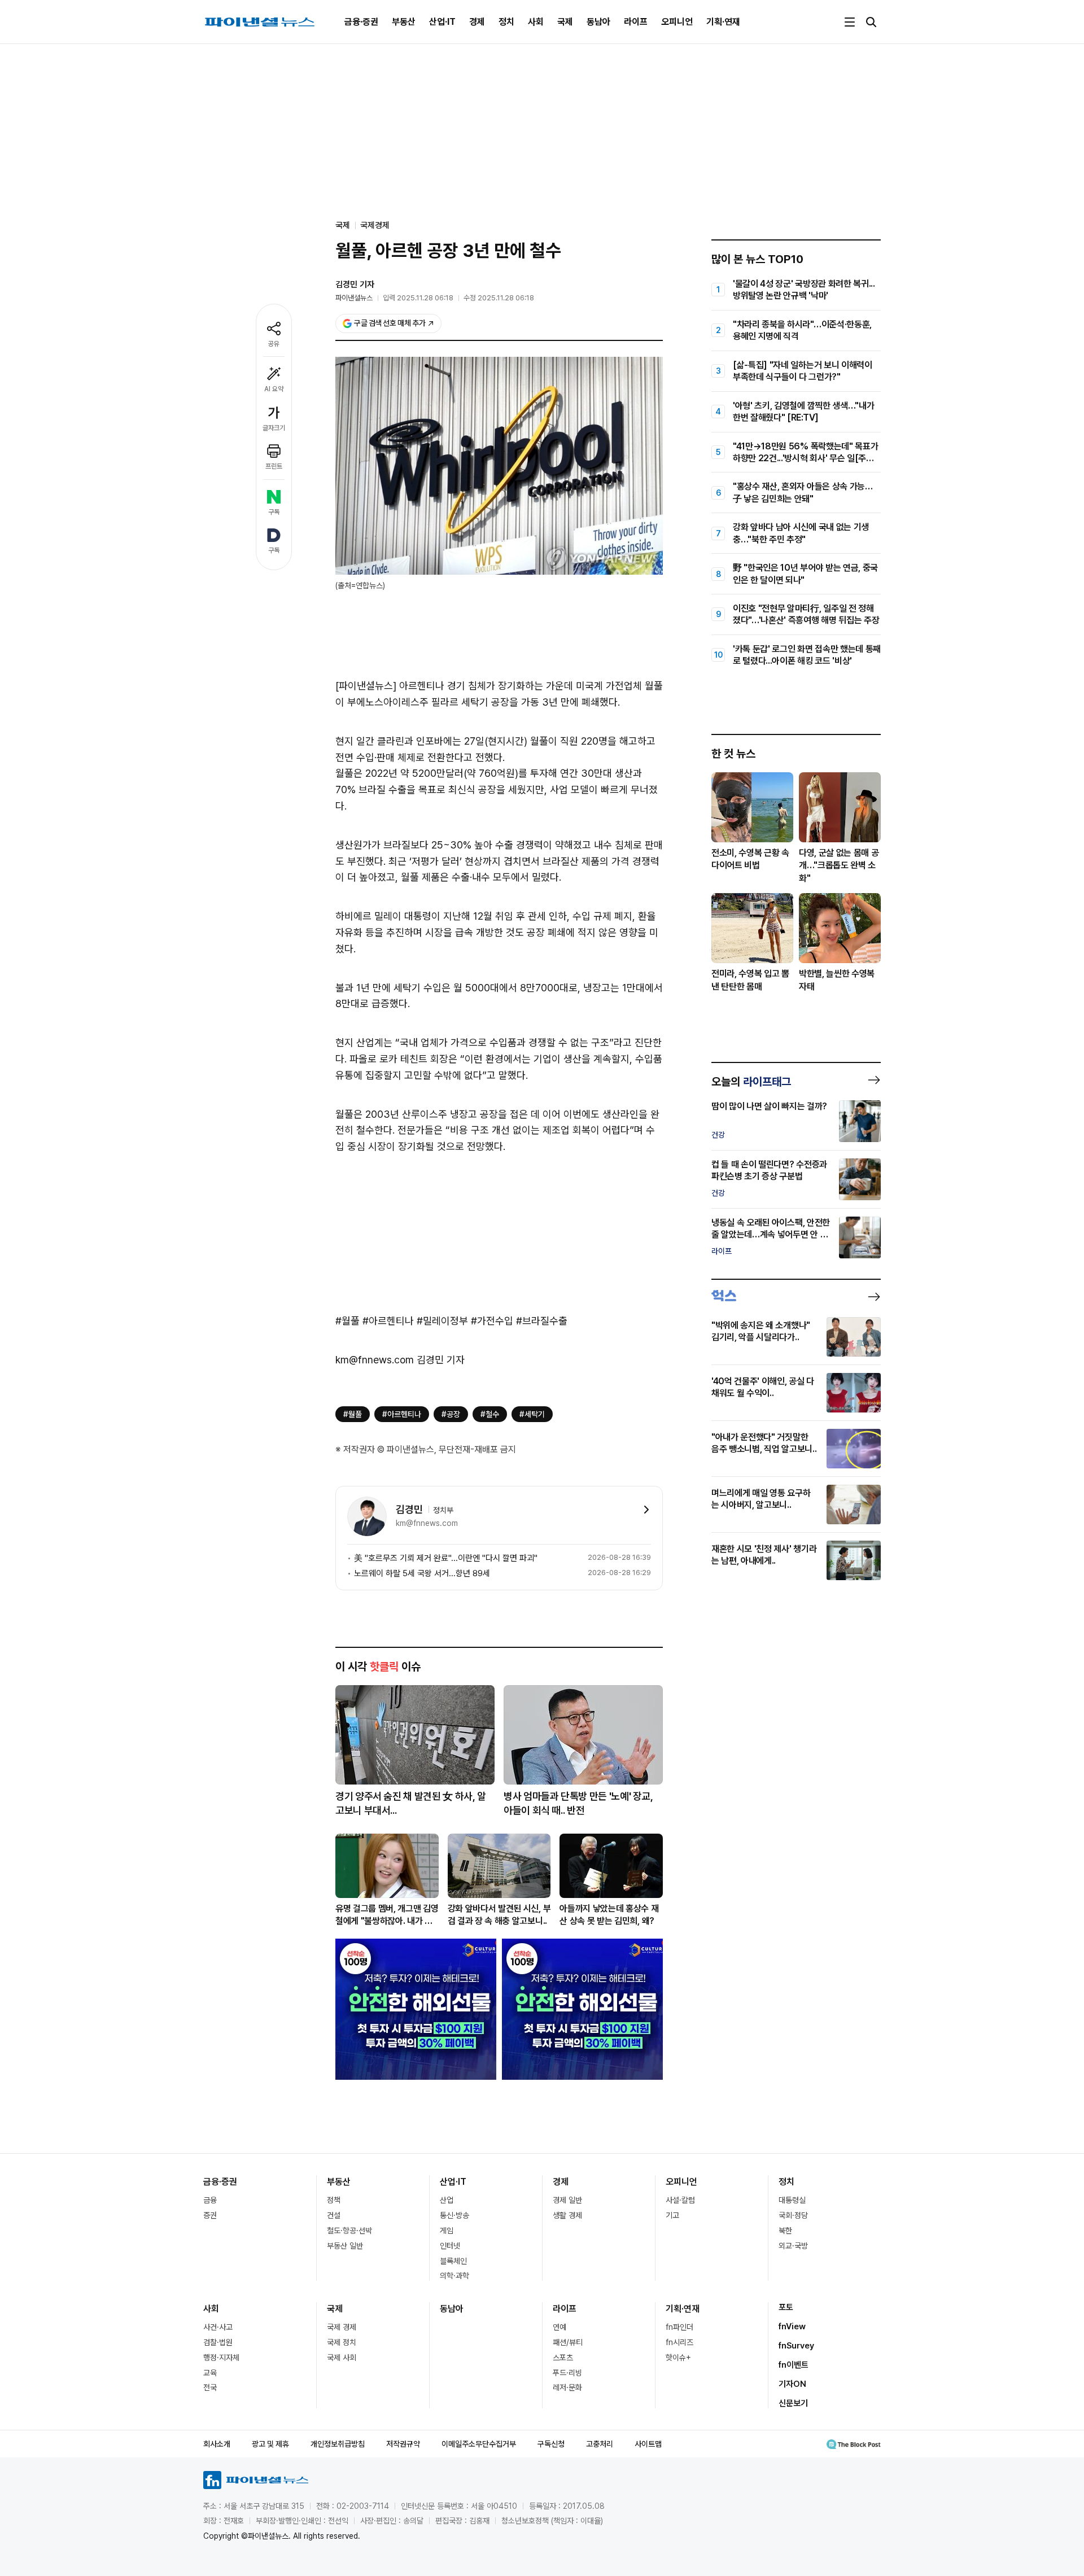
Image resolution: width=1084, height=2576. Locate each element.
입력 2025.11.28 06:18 (418, 298)
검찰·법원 (218, 2342)
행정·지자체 (221, 2358)
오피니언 (677, 22)
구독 (274, 512)
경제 (477, 22)
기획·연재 (723, 22)
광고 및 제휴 (270, 2444)
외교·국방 (793, 2246)
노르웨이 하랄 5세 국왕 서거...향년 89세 (422, 1573)
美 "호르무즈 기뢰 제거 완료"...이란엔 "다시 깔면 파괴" (446, 1558)
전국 (210, 2387)
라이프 (636, 22)
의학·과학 (454, 2276)
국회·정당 (793, 2215)
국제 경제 (342, 2327)
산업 (447, 2200)
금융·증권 (361, 22)
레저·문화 (567, 2387)
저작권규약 (403, 2444)
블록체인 (453, 2261)
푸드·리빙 (567, 2373)
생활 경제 (567, 2215)
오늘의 (751, 1082)
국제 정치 (342, 2342)
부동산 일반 (345, 2246)
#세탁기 (532, 1414)
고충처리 (600, 2444)
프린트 (274, 466)
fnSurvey (796, 2346)
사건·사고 (218, 2327)
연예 (560, 2327)
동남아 (598, 22)
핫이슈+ (678, 2358)
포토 (786, 2307)
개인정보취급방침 (338, 2444)
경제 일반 (567, 2200)
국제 (565, 22)
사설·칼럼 (680, 2200)
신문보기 (793, 2403)
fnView (792, 2326)
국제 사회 (342, 2358)
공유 (274, 344)
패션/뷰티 (568, 2342)
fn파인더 (679, 2327)
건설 (334, 2215)
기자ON (792, 2384)
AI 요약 (274, 389)
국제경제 (375, 225)
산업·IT (442, 22)
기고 (672, 2215)
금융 (210, 2200)
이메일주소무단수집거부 (479, 2444)
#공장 (451, 1414)
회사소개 (217, 2444)
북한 (785, 2231)
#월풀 (353, 1414)
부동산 (404, 22)
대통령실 (792, 2200)
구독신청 (551, 2444)
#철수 (490, 1414)
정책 (334, 2200)
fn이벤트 (794, 2365)
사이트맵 (648, 2444)
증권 (210, 2215)
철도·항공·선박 (349, 2231)
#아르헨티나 (402, 1414)
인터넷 (450, 2246)
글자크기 (274, 428)
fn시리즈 (679, 2342)
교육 (210, 2373)
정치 (506, 22)
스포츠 (563, 2358)
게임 (447, 2231)
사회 (536, 22)
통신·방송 (454, 2215)
